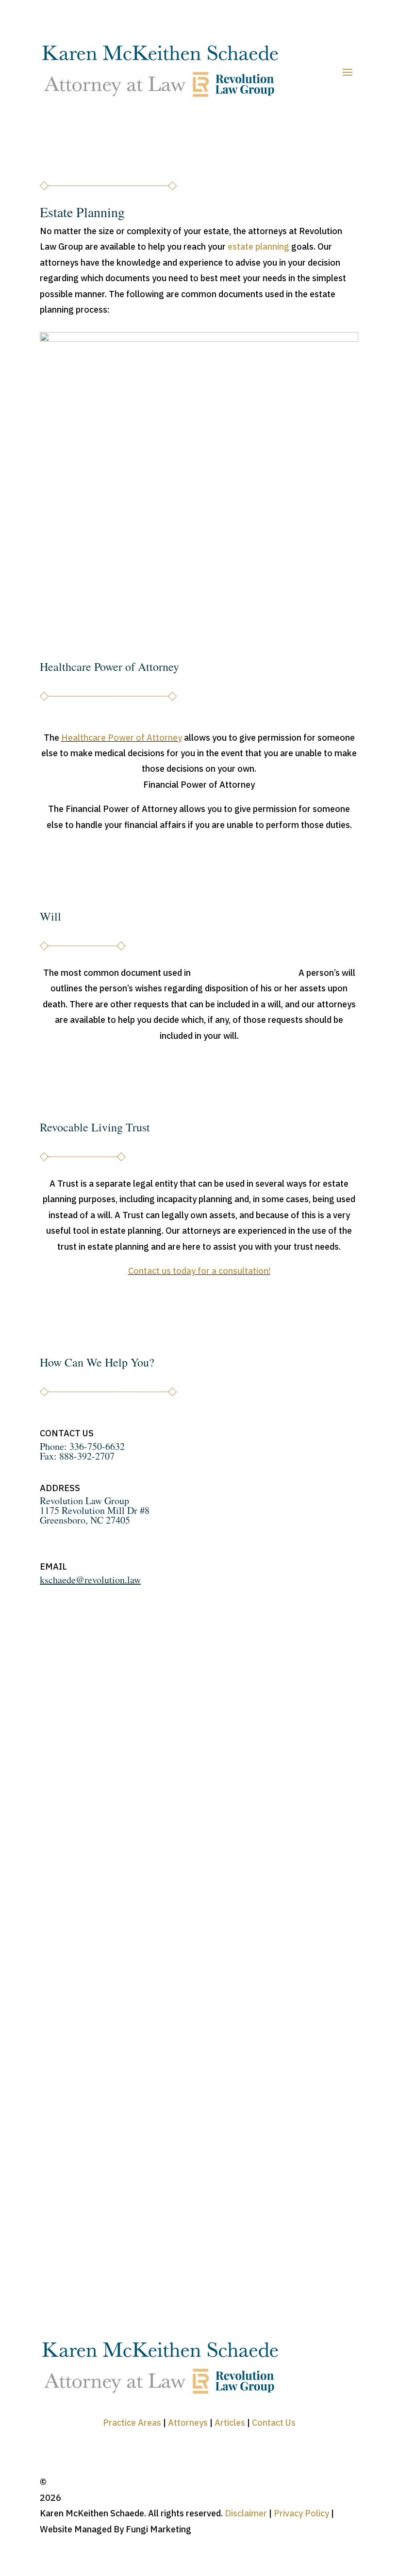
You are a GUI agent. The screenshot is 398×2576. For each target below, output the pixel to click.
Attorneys (187, 2423)
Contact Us (274, 2423)
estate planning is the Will (244, 973)
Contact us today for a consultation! (199, 1271)
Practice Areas (132, 2423)
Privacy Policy (301, 2513)
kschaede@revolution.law (90, 1580)
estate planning (258, 246)
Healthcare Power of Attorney (122, 738)
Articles (229, 2423)
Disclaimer (246, 2513)
